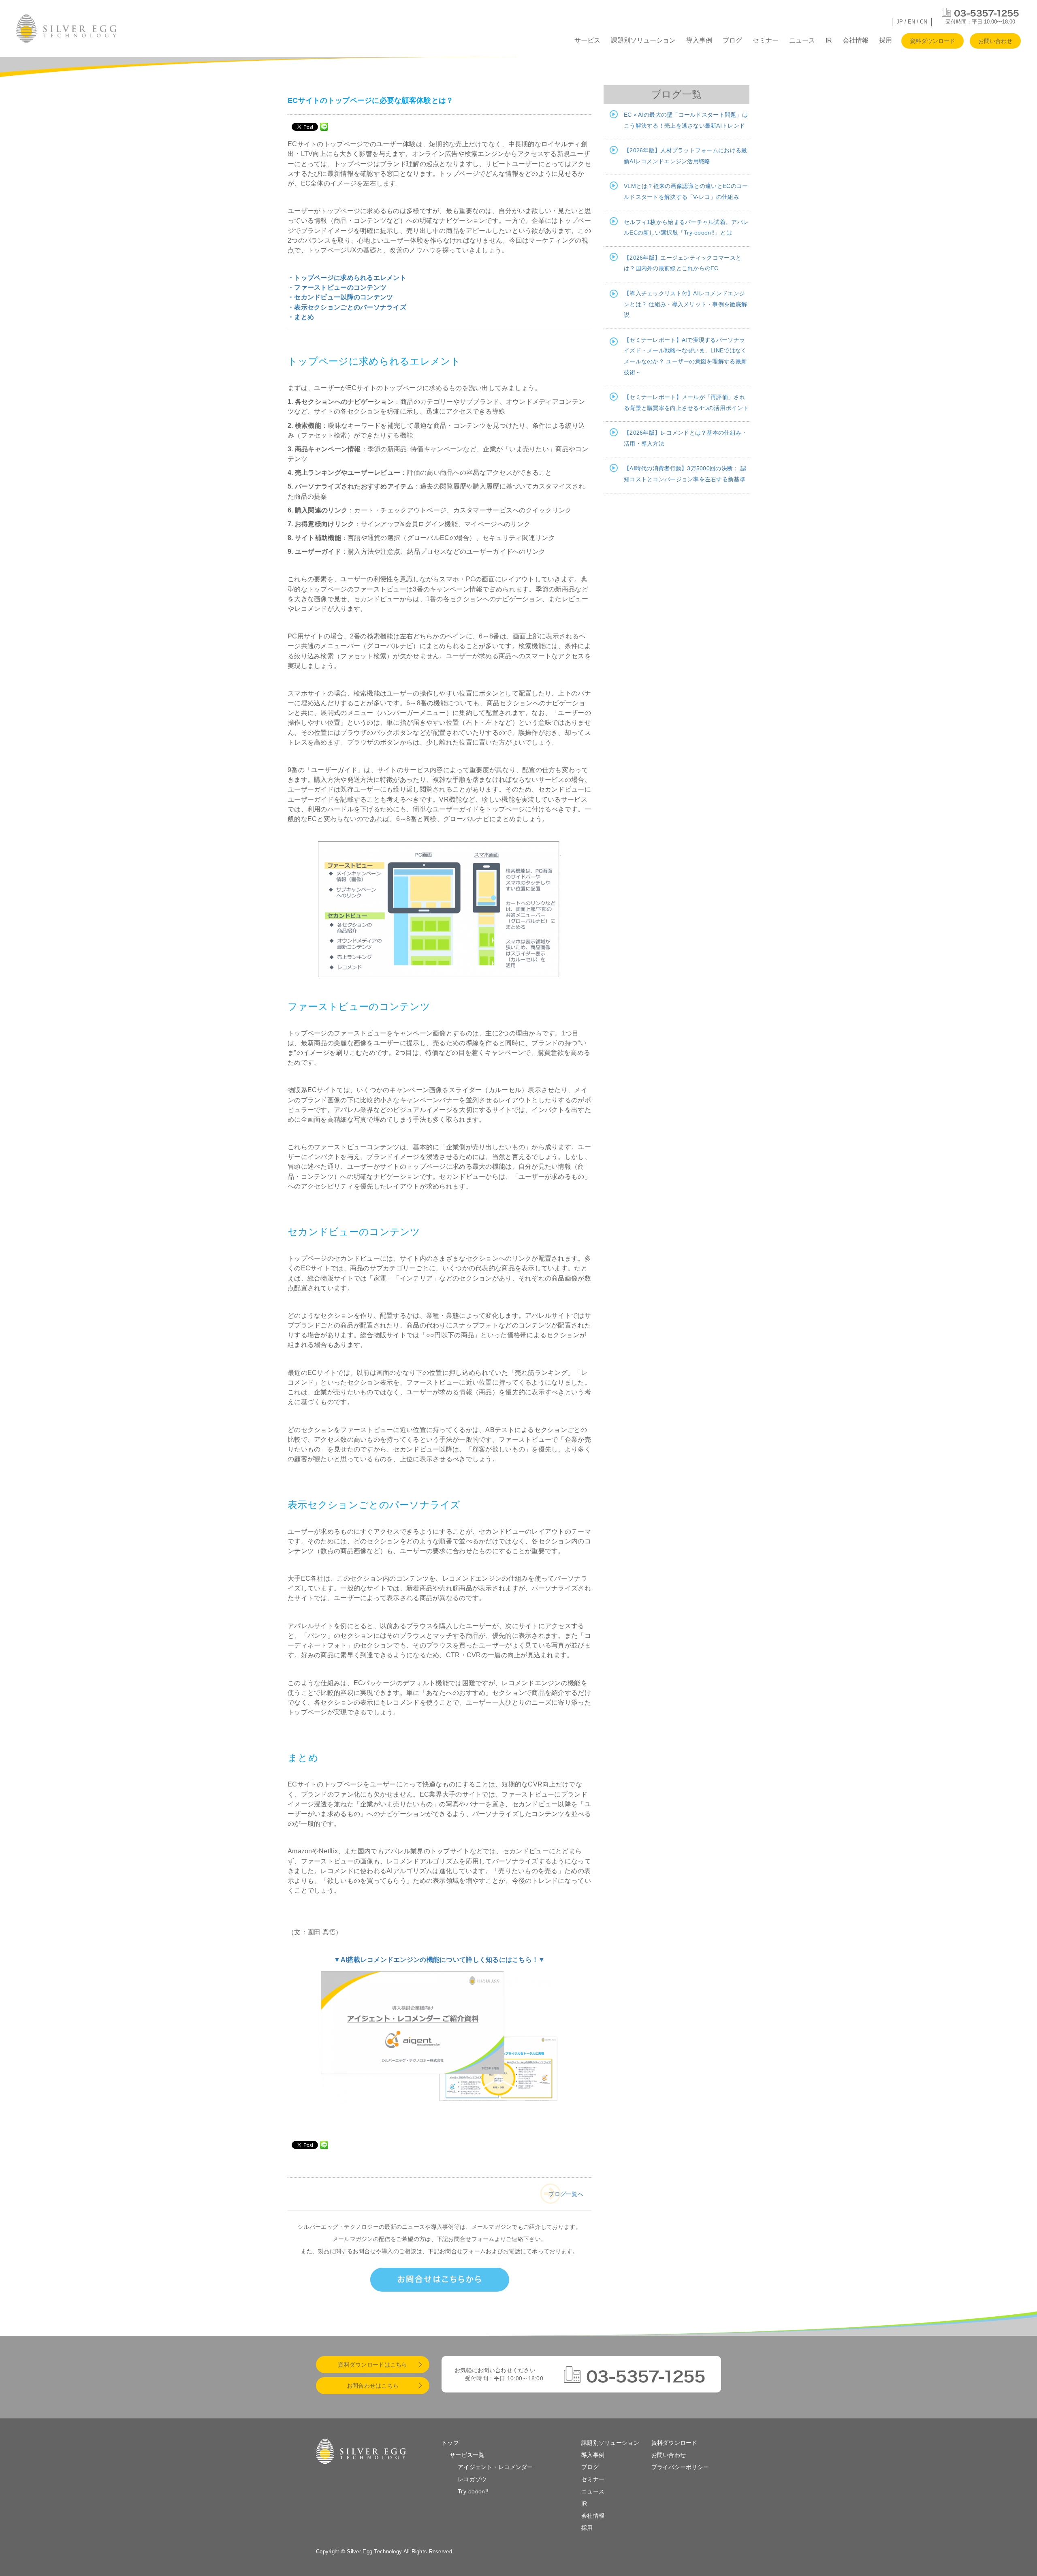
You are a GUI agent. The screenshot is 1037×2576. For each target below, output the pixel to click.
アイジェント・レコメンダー (495, 2467)
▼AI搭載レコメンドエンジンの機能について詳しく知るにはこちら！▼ (439, 1959)
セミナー (766, 40)
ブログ (732, 40)
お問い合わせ (995, 41)
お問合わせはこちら (373, 2386)
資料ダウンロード (932, 41)
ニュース (802, 40)
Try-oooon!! (473, 2491)
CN (924, 22)
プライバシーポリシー (680, 2467)
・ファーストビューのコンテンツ (337, 287)
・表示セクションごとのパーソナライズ (347, 307)
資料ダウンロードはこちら (372, 2365)
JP (900, 22)
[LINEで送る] (324, 126)
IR (829, 40)
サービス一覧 (467, 2455)
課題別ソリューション (643, 40)
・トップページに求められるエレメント (347, 277)
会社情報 (856, 40)
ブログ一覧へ (566, 2194)
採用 (886, 40)
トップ (450, 2443)
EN (911, 22)
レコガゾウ (472, 2479)
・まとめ (301, 317)
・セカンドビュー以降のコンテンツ (340, 297)
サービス (587, 40)
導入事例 (699, 40)
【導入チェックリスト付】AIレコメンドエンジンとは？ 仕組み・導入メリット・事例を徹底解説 (685, 304)
